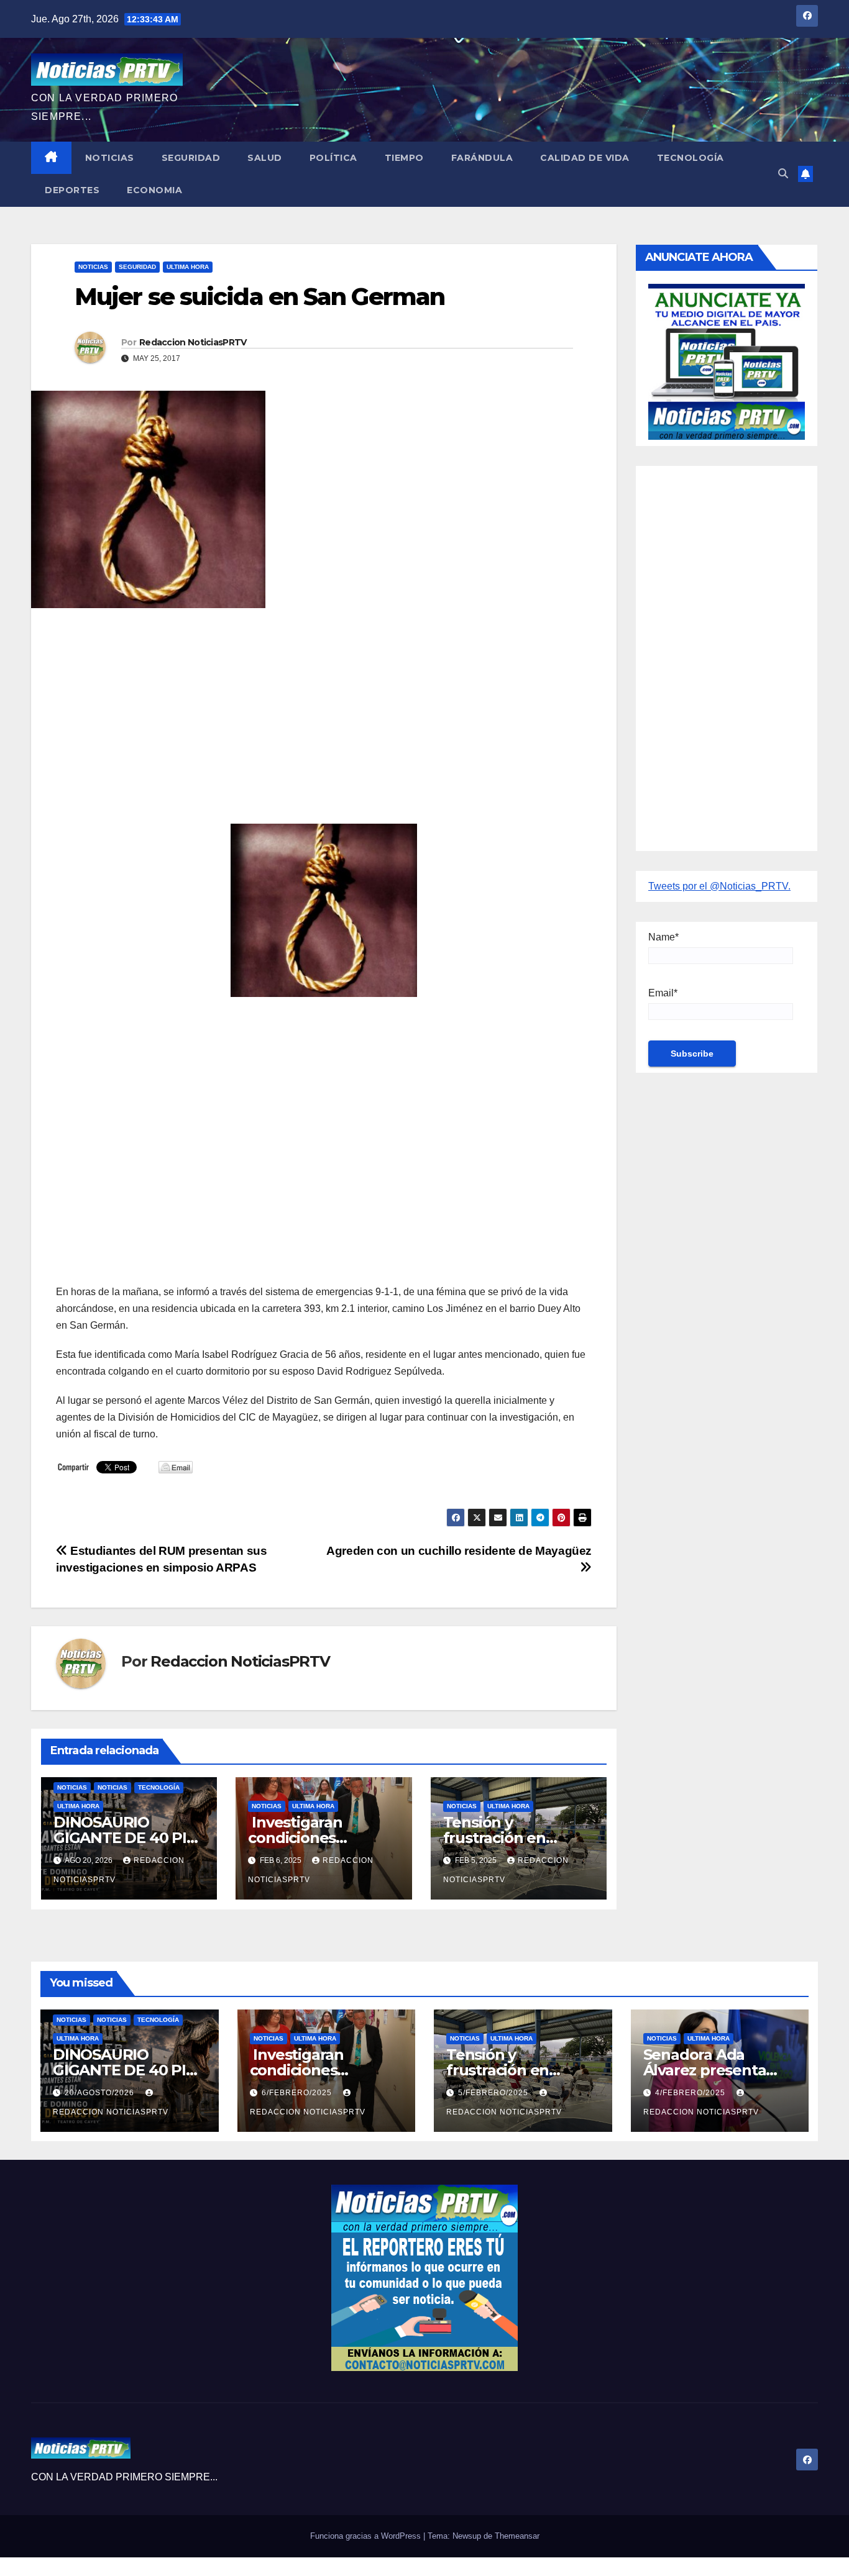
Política (333, 158)
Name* (663, 937)
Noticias (110, 158)
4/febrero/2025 (691, 2093)
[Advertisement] (324, 708)
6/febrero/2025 (298, 2093)
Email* (663, 993)
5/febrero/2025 (494, 2093)
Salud (265, 158)
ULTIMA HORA (188, 267)
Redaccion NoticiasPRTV (193, 342)
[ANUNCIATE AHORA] (727, 361)
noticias (72, 1787)
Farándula (482, 158)
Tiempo (404, 158)
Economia (154, 190)
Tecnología (691, 158)
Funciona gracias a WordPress (367, 2536)
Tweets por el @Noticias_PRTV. (719, 886)
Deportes (72, 190)
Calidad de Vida (585, 158)
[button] (783, 174)
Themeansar (517, 2536)
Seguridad (191, 158)
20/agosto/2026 (101, 2093)
